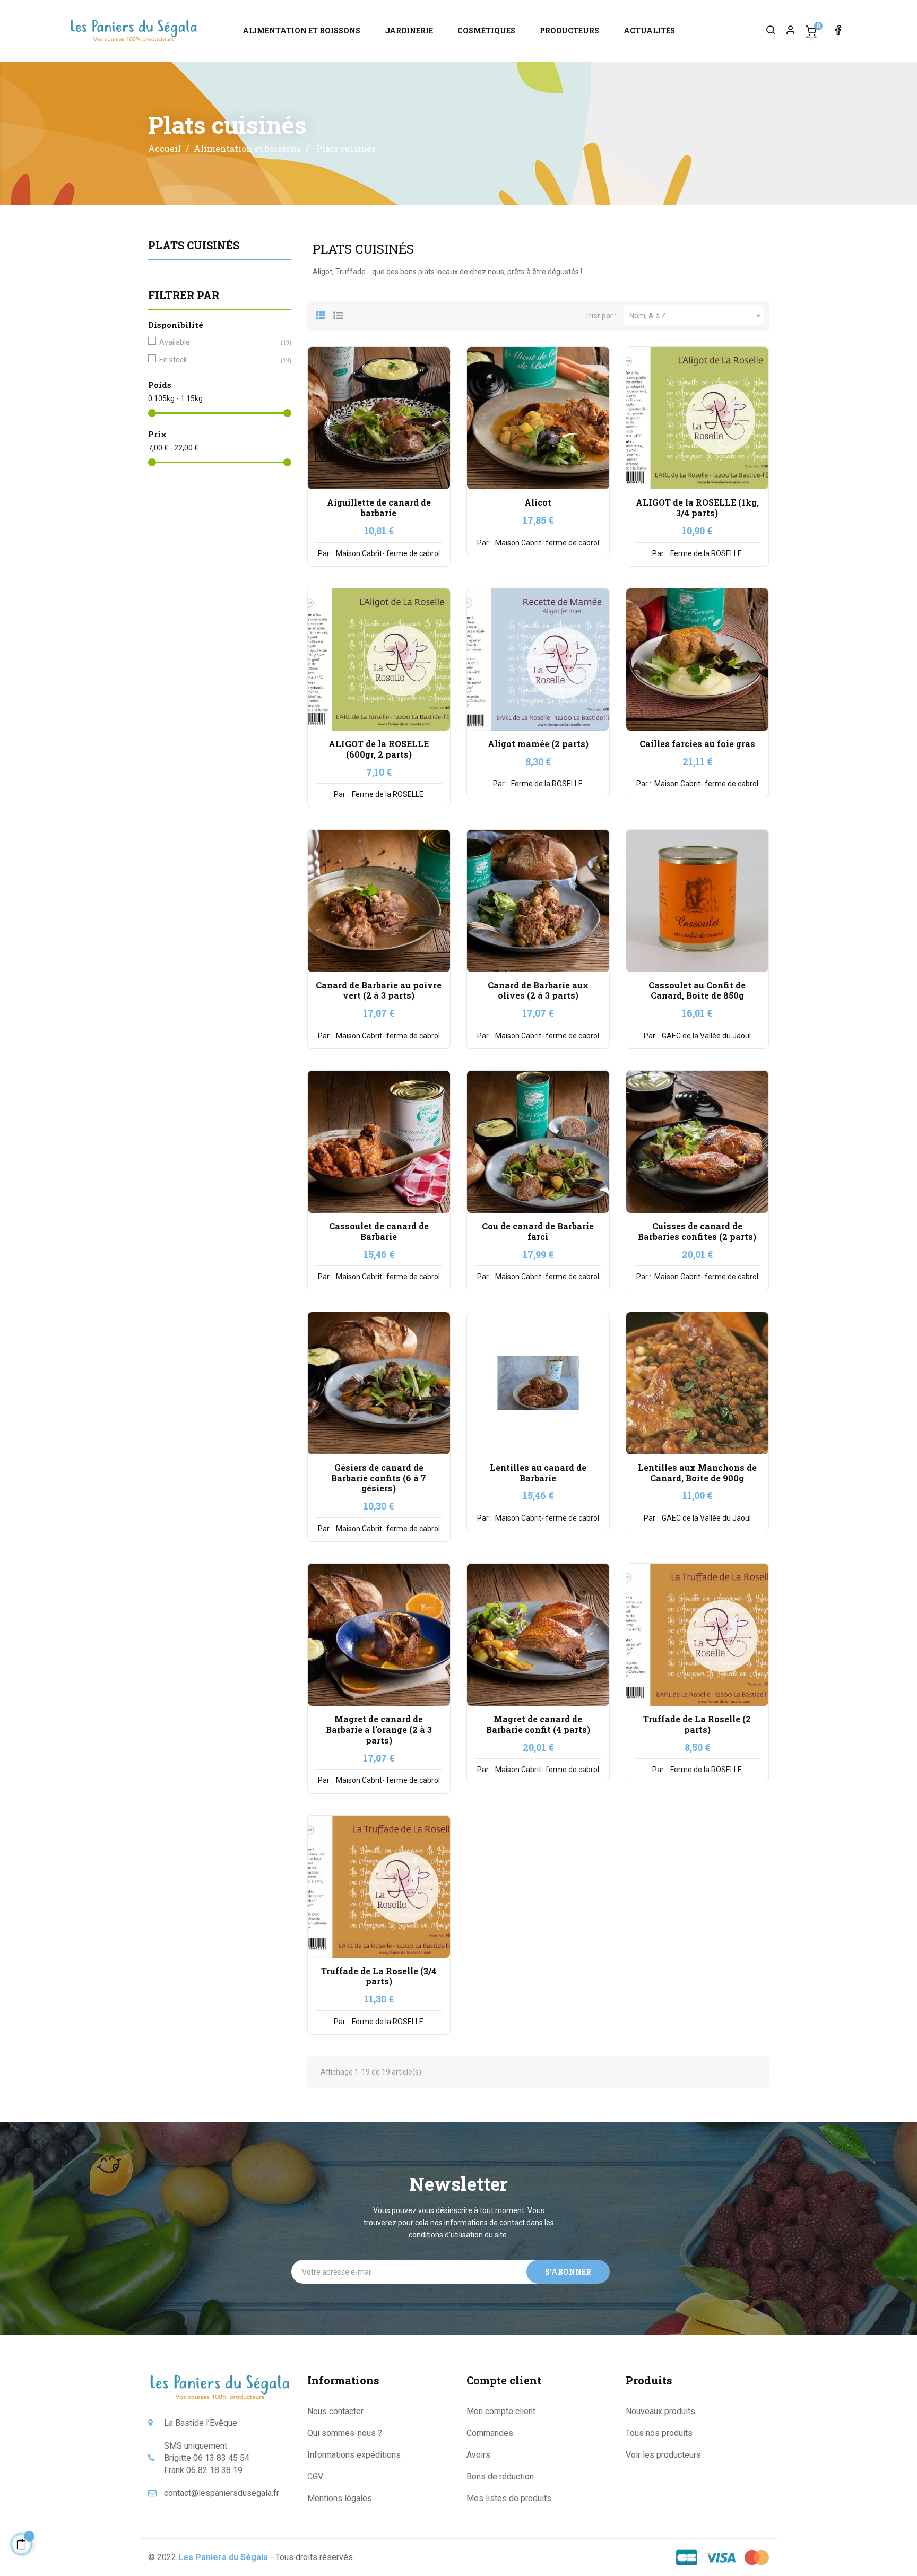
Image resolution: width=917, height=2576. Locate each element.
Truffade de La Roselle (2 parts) (697, 1724)
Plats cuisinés (194, 245)
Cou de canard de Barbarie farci (538, 1231)
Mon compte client (501, 2411)
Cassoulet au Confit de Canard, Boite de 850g (697, 990)
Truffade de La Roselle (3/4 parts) (379, 1976)
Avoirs (478, 2455)
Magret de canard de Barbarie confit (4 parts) (538, 1724)
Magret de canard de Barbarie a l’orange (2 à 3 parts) (379, 1729)
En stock (218, 360)
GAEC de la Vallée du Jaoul (706, 1036)
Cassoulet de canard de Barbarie (379, 1231)
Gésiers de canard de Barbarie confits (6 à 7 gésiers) (379, 1478)
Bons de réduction (500, 2477)
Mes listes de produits (509, 2498)
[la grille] (321, 314)
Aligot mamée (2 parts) (538, 744)
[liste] (338, 314)
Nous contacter (335, 2411)
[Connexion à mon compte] (786, 31)
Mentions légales (340, 2498)
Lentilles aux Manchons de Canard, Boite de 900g (697, 1473)
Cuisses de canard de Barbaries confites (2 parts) (697, 1231)
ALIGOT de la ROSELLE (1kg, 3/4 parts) (697, 508)
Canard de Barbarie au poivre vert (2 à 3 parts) (379, 990)
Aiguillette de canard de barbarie (379, 508)
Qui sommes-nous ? (345, 2433)
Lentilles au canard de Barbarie (538, 1473)
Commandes (490, 2433)
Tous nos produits (659, 2433)
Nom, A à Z (697, 316)
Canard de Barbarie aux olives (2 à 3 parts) (538, 990)
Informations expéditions (354, 2455)
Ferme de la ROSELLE (705, 553)
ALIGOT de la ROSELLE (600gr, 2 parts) (379, 749)
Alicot (538, 502)
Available (218, 342)
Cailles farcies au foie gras (697, 744)
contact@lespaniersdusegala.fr (222, 2493)
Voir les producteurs (663, 2455)
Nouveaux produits (660, 2411)
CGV (315, 2477)
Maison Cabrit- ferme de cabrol (387, 553)
